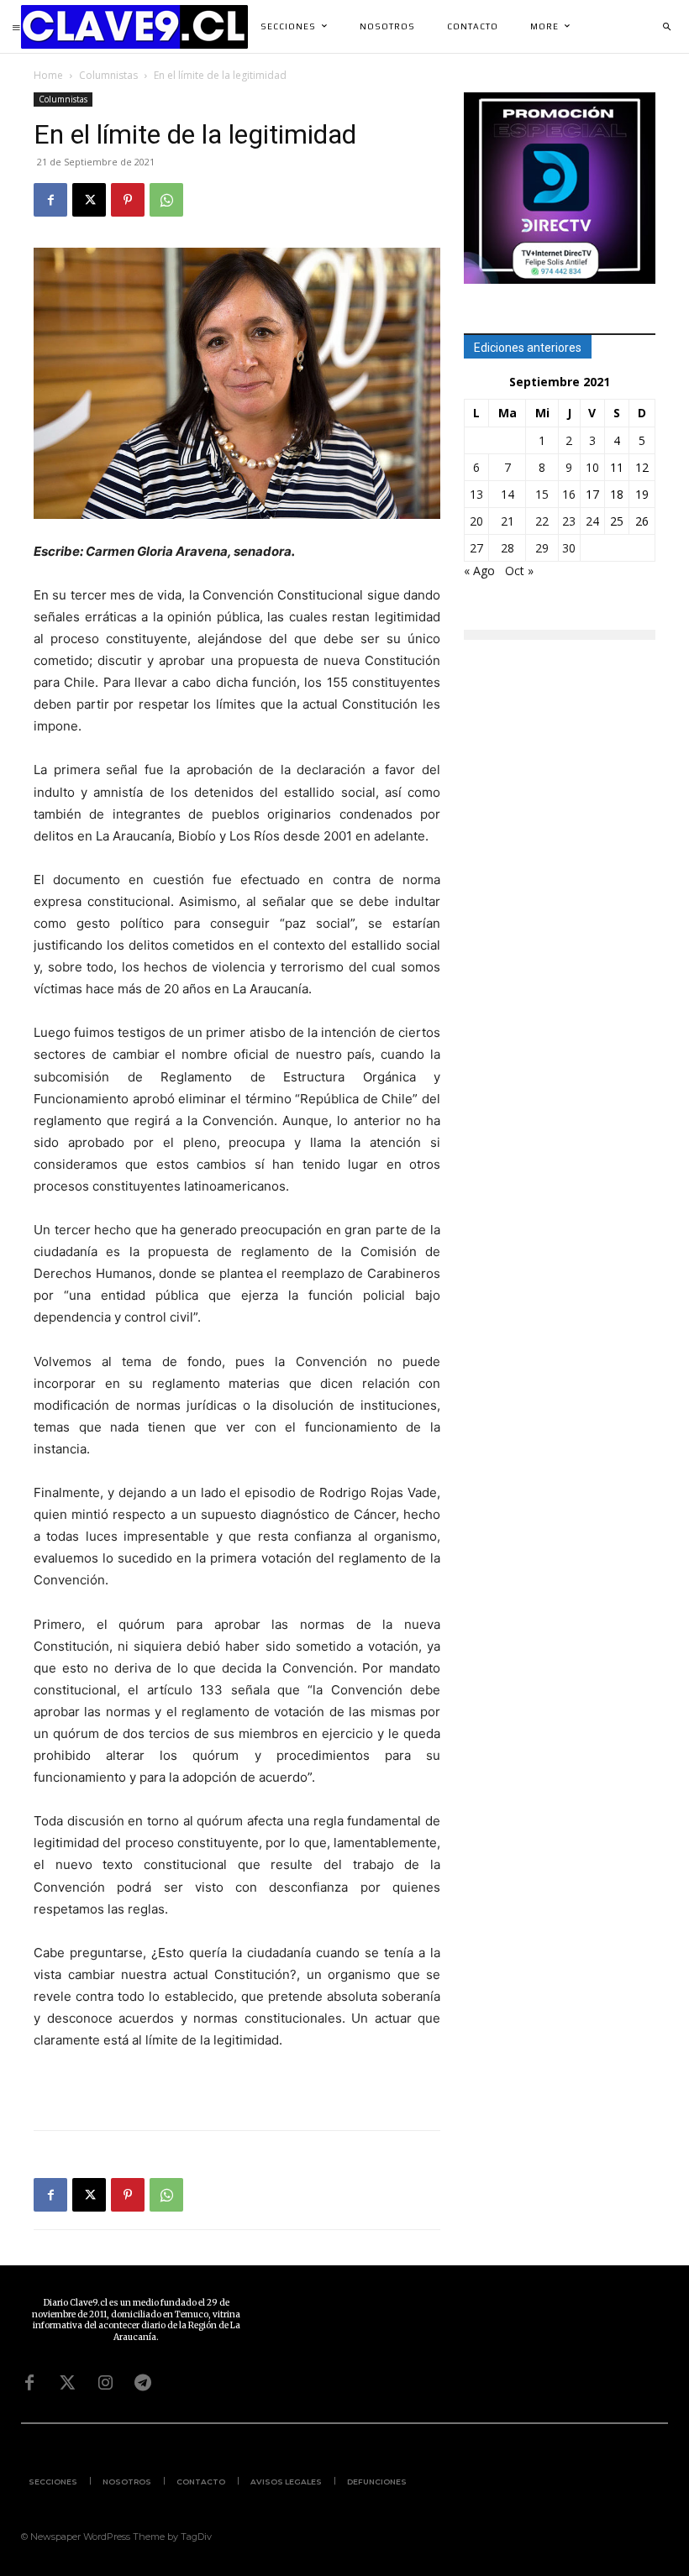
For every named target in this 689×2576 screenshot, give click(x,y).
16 (569, 494)
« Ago (479, 571)
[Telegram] (143, 2383)
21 (508, 521)
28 (508, 548)
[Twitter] (67, 2383)
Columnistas (108, 75)
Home (48, 75)
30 (569, 548)
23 (569, 521)
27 (476, 548)
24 (592, 521)
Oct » (519, 571)
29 (542, 548)
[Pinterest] (128, 200)
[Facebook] (50, 200)
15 (542, 494)
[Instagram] (105, 2383)
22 (542, 521)
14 (508, 494)
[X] (89, 200)
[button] (666, 27)
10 (592, 467)
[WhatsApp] (166, 200)
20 (476, 521)
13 (476, 494)
